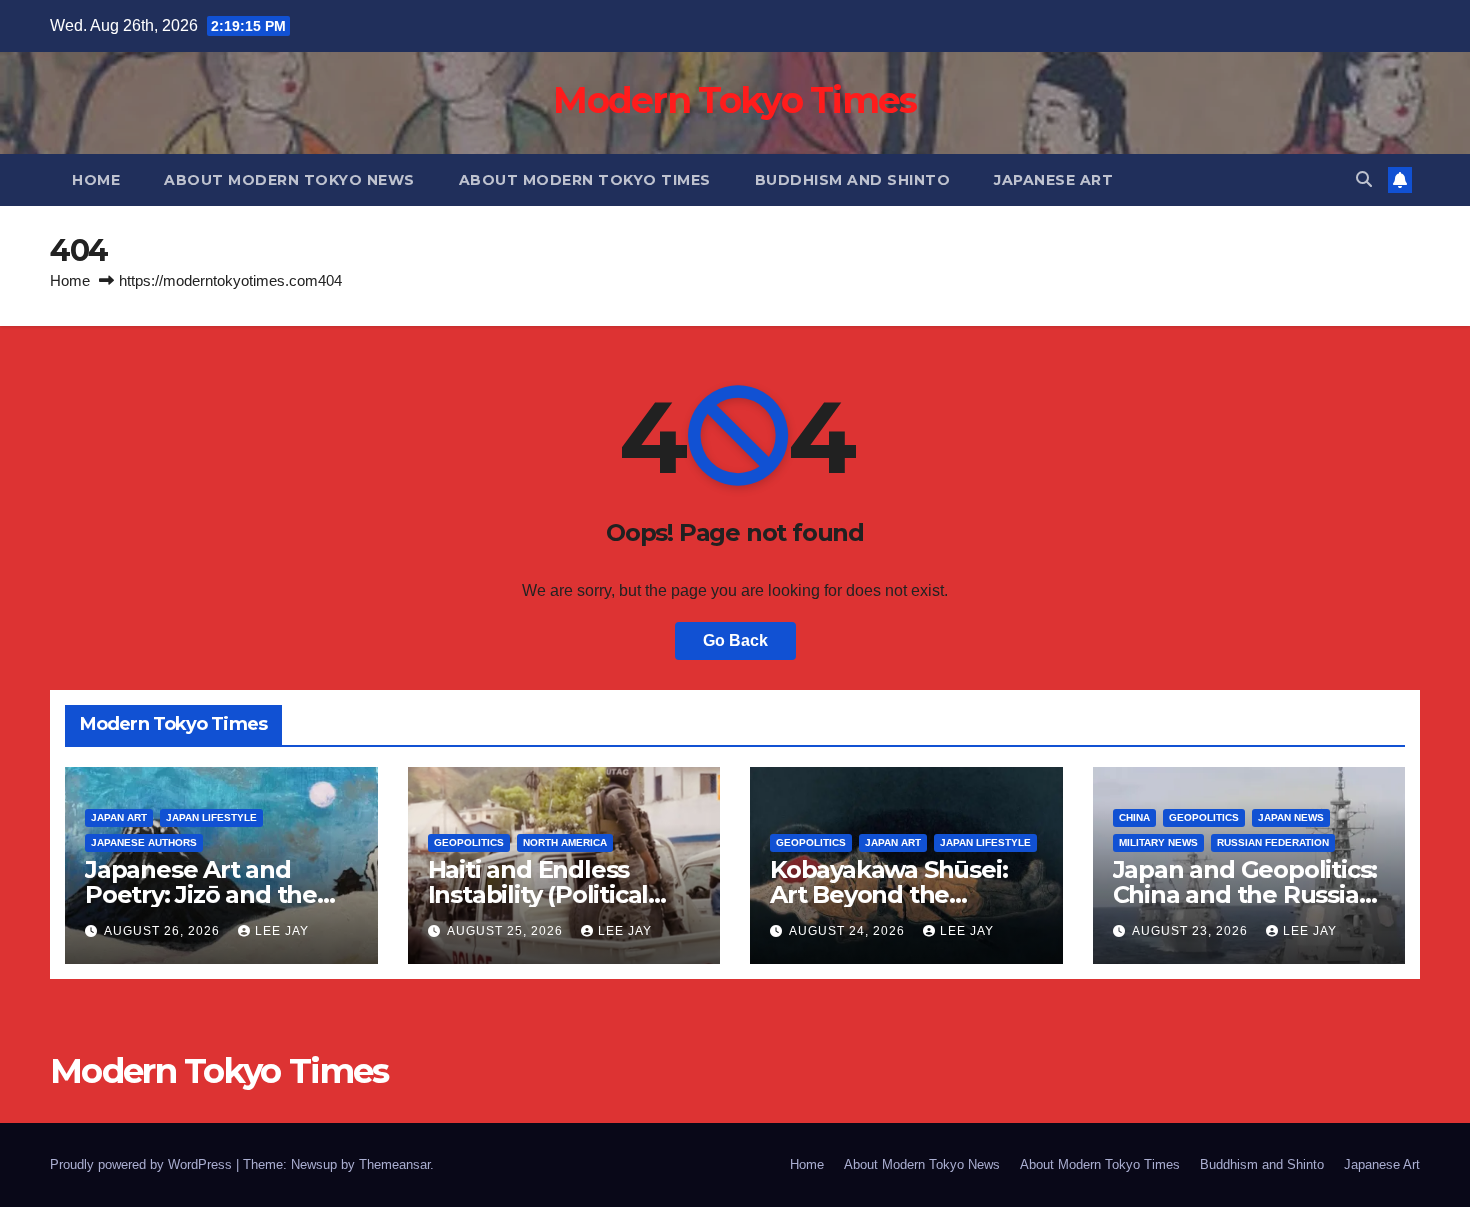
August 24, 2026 (849, 931)
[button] (1364, 179)
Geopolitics (469, 842)
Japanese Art (1053, 180)
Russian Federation (1273, 842)
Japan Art (119, 817)
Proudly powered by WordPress (143, 1164)
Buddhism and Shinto (853, 180)
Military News (1158, 842)
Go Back (735, 640)
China (1134, 817)
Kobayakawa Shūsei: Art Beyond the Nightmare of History (893, 894)
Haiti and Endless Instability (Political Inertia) (538, 894)
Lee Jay (282, 931)
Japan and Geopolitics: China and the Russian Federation (1245, 894)
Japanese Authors (144, 842)
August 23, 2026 (1192, 931)
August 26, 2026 (164, 931)
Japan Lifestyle (211, 817)
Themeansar (394, 1164)
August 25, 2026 (507, 931)
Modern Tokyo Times (734, 100)
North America (565, 842)
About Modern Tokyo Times (585, 180)
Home (96, 180)
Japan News (1291, 817)
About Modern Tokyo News (289, 180)
